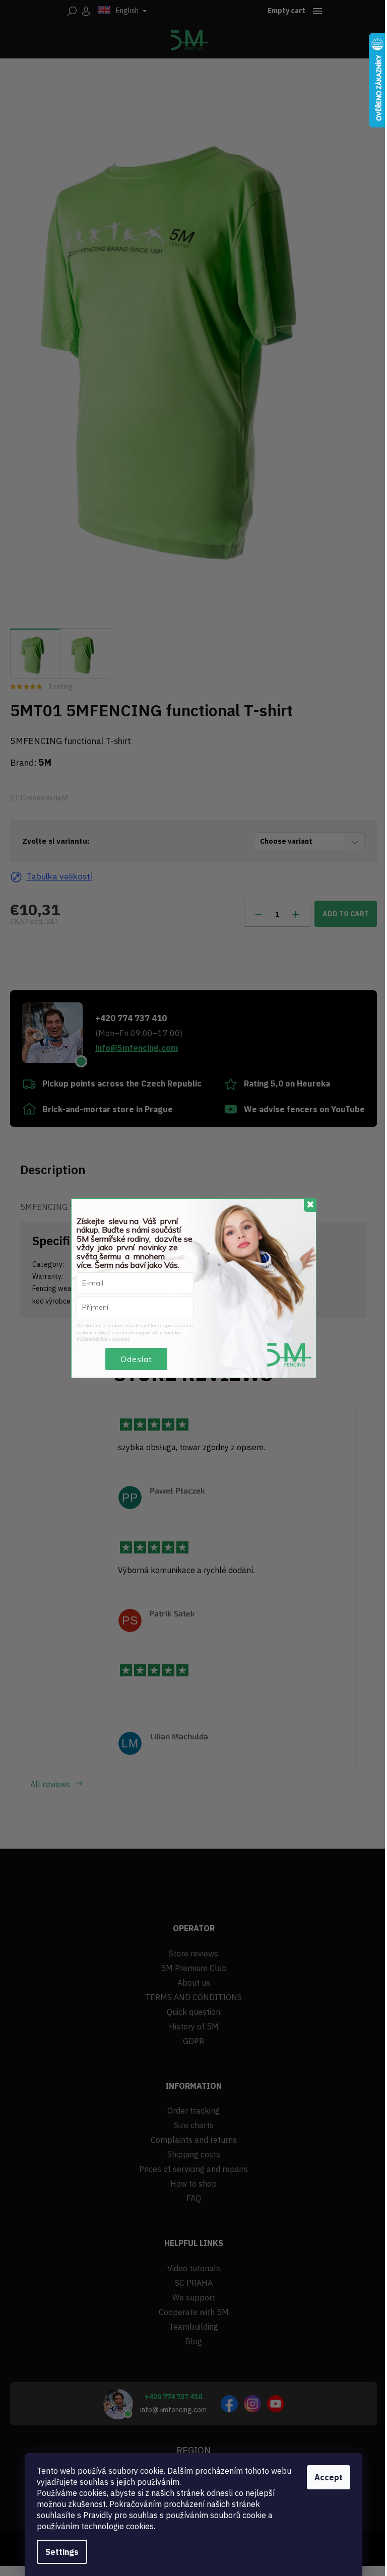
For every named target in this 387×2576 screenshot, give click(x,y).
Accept (329, 2477)
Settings (62, 2552)
